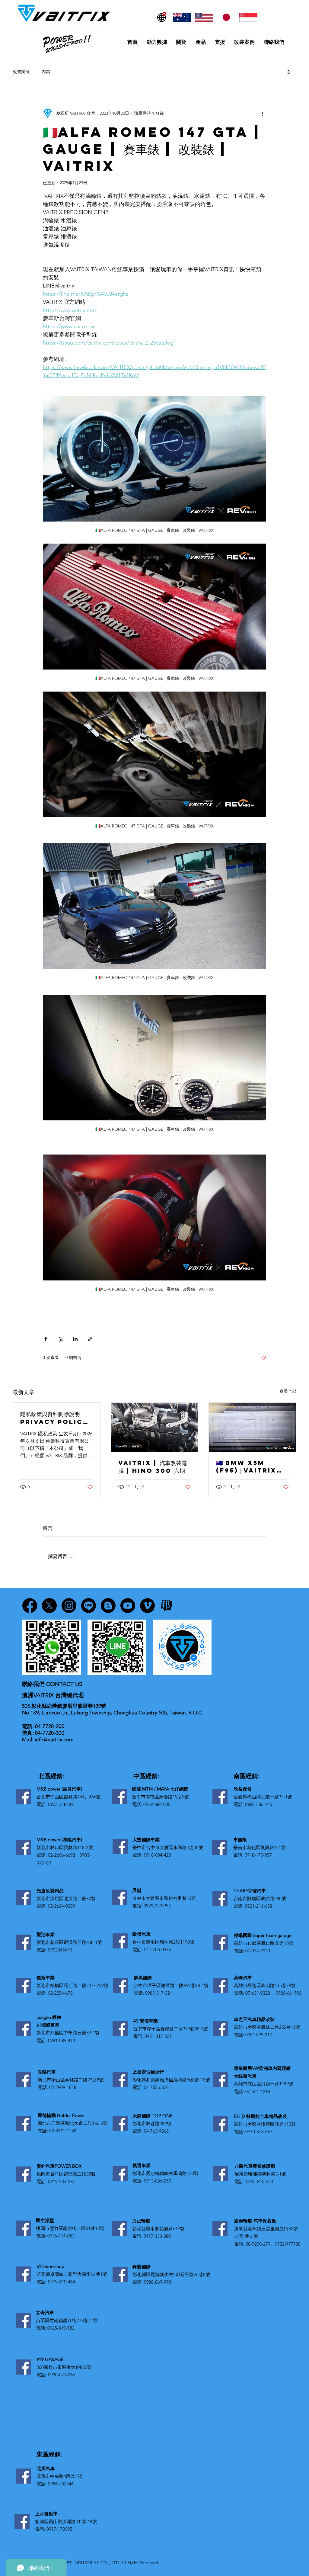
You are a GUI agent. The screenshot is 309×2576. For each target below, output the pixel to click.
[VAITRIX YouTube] (128, 1606)
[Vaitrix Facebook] (30, 1606)
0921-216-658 (259, 1906)
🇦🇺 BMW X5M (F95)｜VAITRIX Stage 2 (246, 1467)
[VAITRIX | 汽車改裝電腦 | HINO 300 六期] (155, 1427)
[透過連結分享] (90, 1339)
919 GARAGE (50, 2359)
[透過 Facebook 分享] (46, 1339)
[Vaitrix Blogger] (108, 1606)
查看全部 (288, 1391)
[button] (289, 72)
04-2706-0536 (158, 1950)
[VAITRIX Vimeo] (147, 1606)
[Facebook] (24, 1797)
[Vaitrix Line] (89, 1606)
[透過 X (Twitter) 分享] (61, 1339)
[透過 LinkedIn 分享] (75, 1339)
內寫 (46, 72)
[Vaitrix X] (49, 1606)
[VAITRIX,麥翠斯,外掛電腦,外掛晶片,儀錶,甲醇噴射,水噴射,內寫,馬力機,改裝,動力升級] (252, 1427)
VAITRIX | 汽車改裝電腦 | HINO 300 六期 (153, 1467)
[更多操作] (263, 113)
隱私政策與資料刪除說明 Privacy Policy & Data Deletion (54, 1418)
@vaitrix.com (58, 1739)
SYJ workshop (50, 2266)
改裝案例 (21, 72)
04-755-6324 (156, 2087)
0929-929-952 (157, 1906)
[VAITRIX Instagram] (69, 1606)
